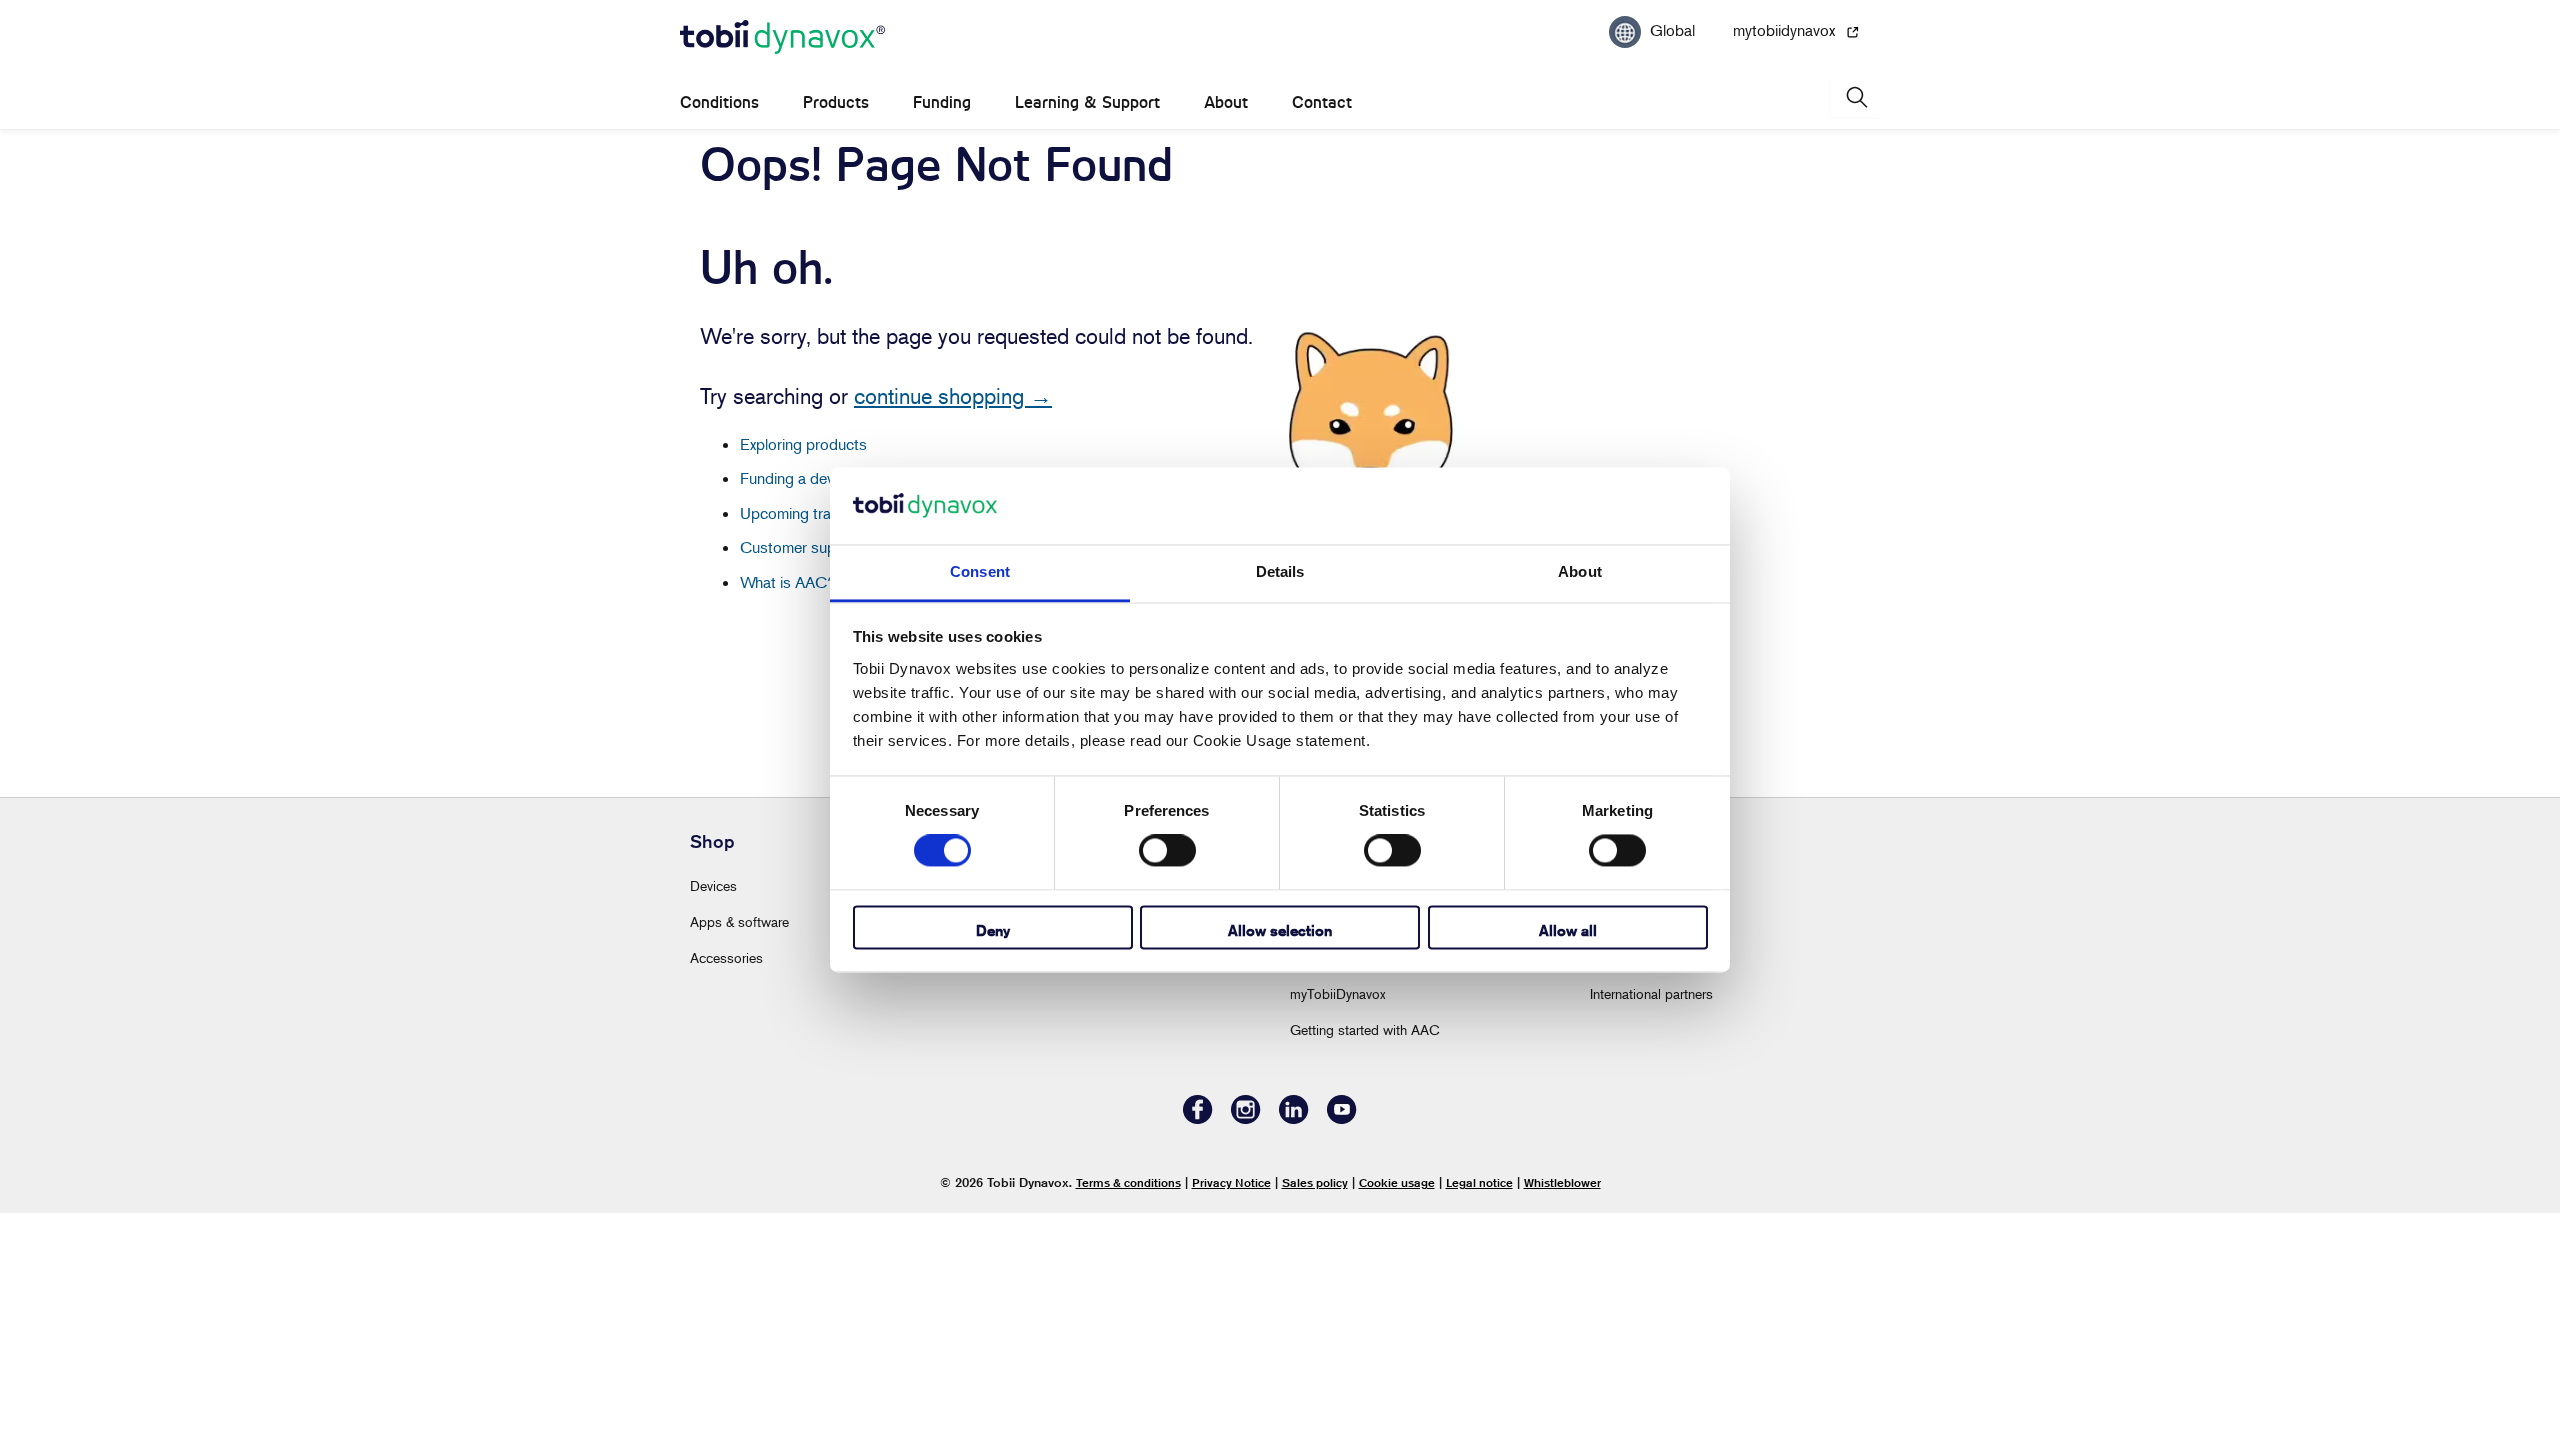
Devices (713, 885)
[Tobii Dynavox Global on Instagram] (1246, 1118)
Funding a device (796, 478)
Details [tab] (1280, 571)
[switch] (1167, 851)
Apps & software (739, 921)
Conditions (719, 102)
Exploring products (803, 444)
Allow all (1568, 930)
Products (836, 102)
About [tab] (1580, 571)
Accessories (726, 957)
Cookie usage (1397, 1182)
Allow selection (1280, 930)
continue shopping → (953, 396)
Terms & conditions (1128, 1182)
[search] (1855, 97)
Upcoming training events (825, 513)
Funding (942, 102)
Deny (993, 930)
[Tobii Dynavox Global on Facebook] (1198, 1118)
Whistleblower (1562, 1182)
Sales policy (1315, 1182)
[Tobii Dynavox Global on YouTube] (1342, 1118)
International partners (1651, 993)
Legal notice (1479, 1182)
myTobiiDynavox (1338, 993)
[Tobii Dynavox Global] (782, 38)
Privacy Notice (1231, 1182)
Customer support (802, 547)
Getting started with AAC (1365, 1029)
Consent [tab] (980, 571)
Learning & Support (1087, 102)
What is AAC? (788, 582)
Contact (1322, 102)
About (1226, 102)
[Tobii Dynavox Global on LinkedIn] (1294, 1118)
